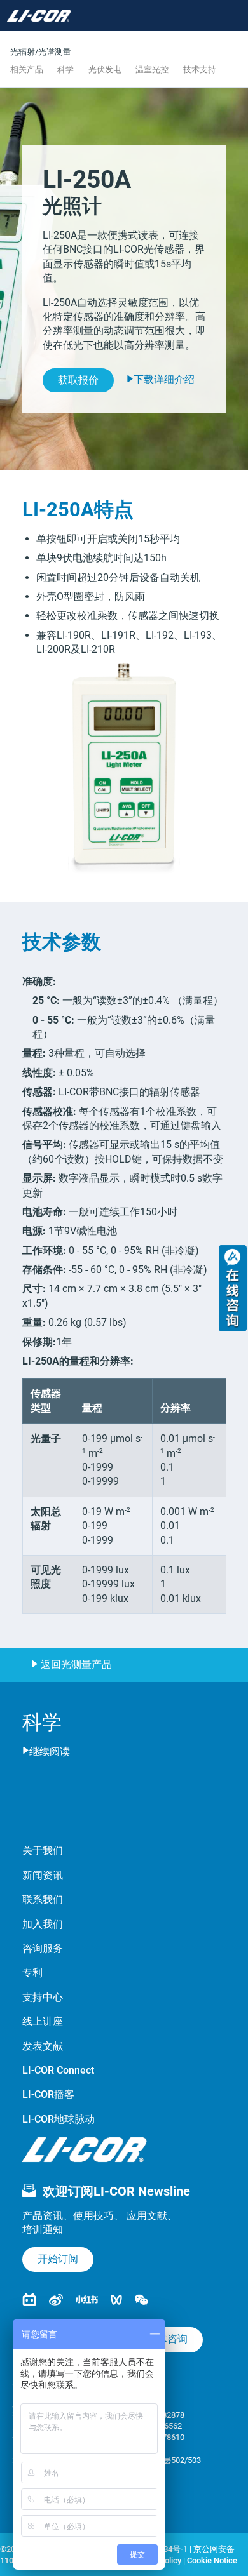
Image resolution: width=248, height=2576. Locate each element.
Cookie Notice (212, 2560)
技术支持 (200, 70)
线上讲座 (43, 2021)
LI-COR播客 (48, 2094)
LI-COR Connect (58, 2070)
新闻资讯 (43, 1875)
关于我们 (43, 1851)
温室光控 (152, 70)
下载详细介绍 (164, 379)
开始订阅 (58, 2259)
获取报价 (78, 380)
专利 (32, 1972)
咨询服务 (43, 1948)
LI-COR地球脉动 (59, 2119)
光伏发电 (105, 70)
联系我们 (43, 1899)
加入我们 (43, 1924)
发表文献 (43, 2046)
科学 (65, 70)
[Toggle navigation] (96, 16)
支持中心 (43, 1997)
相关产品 (27, 70)
